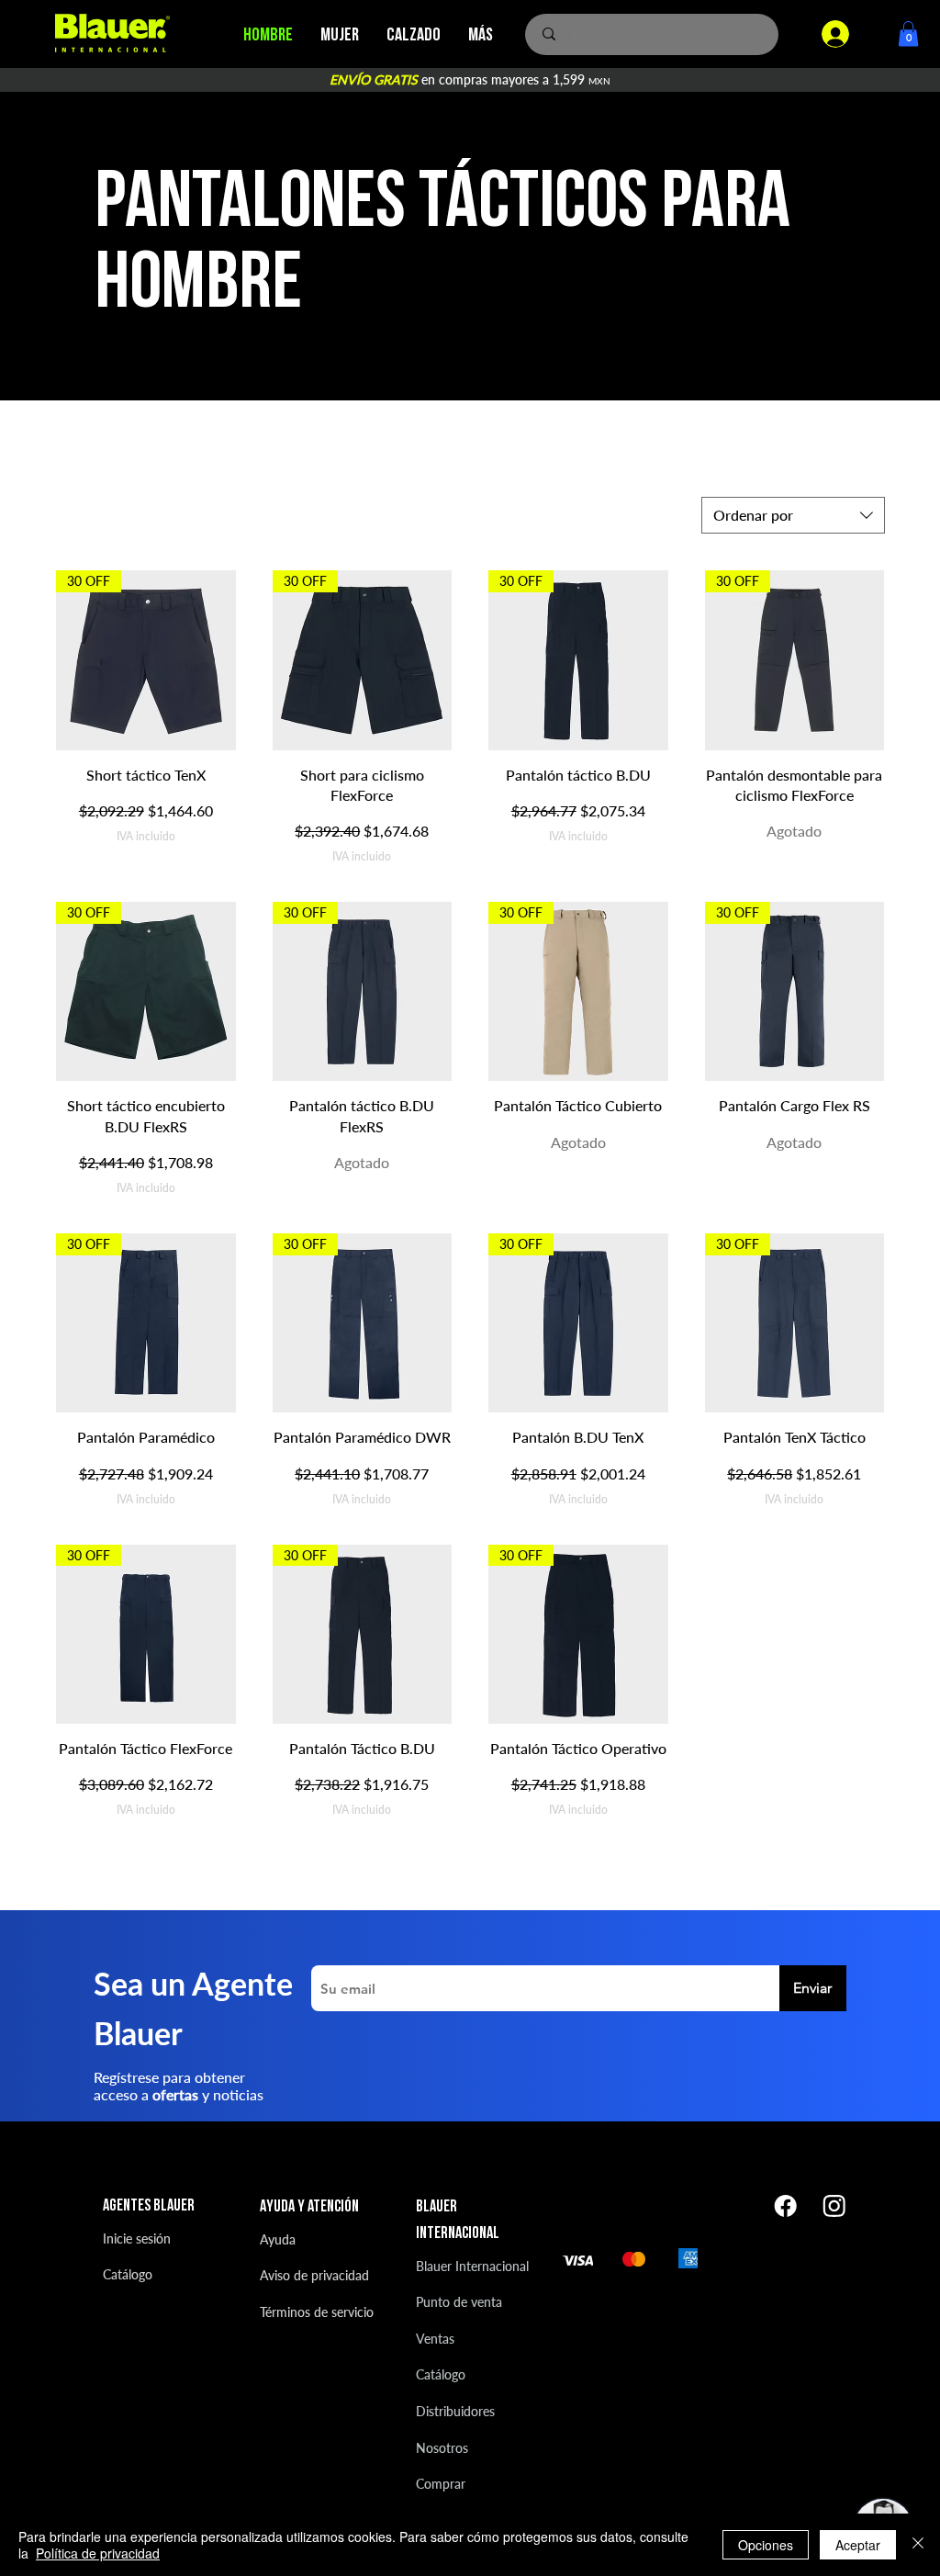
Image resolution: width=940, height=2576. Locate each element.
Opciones (766, 2545)
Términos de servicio (317, 2312)
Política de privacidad (98, 2553)
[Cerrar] (918, 2545)
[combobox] (793, 515)
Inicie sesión (137, 2239)
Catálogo (128, 2274)
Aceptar (858, 2545)
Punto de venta (459, 2302)
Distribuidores (455, 2411)
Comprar (441, 2484)
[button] (908, 34)
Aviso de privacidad (314, 2275)
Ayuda (278, 2239)
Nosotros (442, 2448)
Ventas (435, 2339)
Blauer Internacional (472, 2266)
